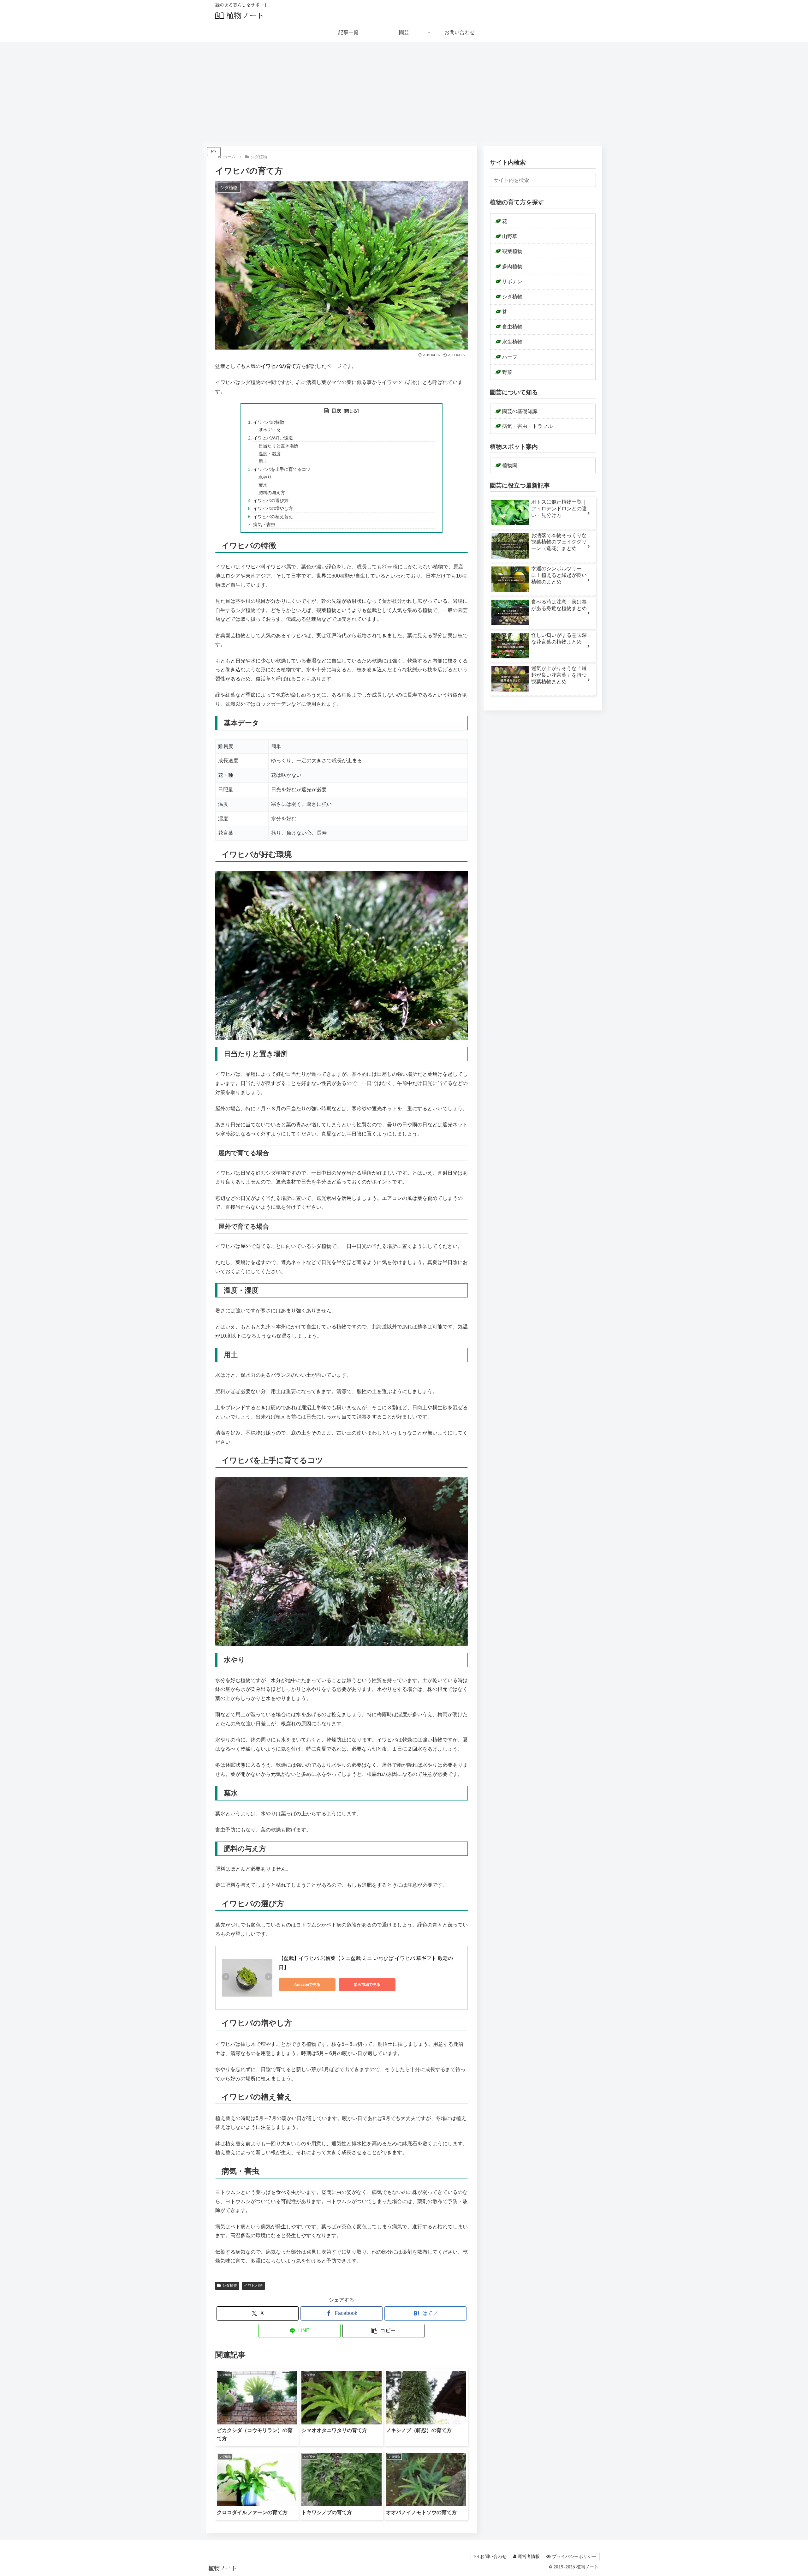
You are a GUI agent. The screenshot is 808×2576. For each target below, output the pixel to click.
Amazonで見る (307, 1985)
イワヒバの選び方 (271, 500)
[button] (383, 2331)
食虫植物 (512, 327)
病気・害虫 (264, 524)
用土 (263, 461)
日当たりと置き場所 (278, 446)
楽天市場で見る (367, 1985)
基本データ (270, 430)
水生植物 (512, 342)
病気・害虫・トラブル (527, 426)
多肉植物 (512, 266)
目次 (336, 411)
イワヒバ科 (253, 2285)
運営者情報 (529, 2556)
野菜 (507, 372)
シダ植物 (230, 2285)
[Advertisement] (404, 94)
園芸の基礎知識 (520, 411)
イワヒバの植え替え (273, 517)
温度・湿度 (270, 454)
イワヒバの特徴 (269, 422)
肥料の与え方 (272, 493)
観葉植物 (512, 251)
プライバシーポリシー (574, 2556)
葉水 (263, 485)
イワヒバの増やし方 (273, 508)
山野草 (510, 236)
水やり (265, 477)
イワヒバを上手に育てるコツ (282, 469)
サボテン (512, 282)
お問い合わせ (493, 2556)
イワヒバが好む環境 (273, 438)
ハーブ (510, 357)
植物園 (510, 465)
